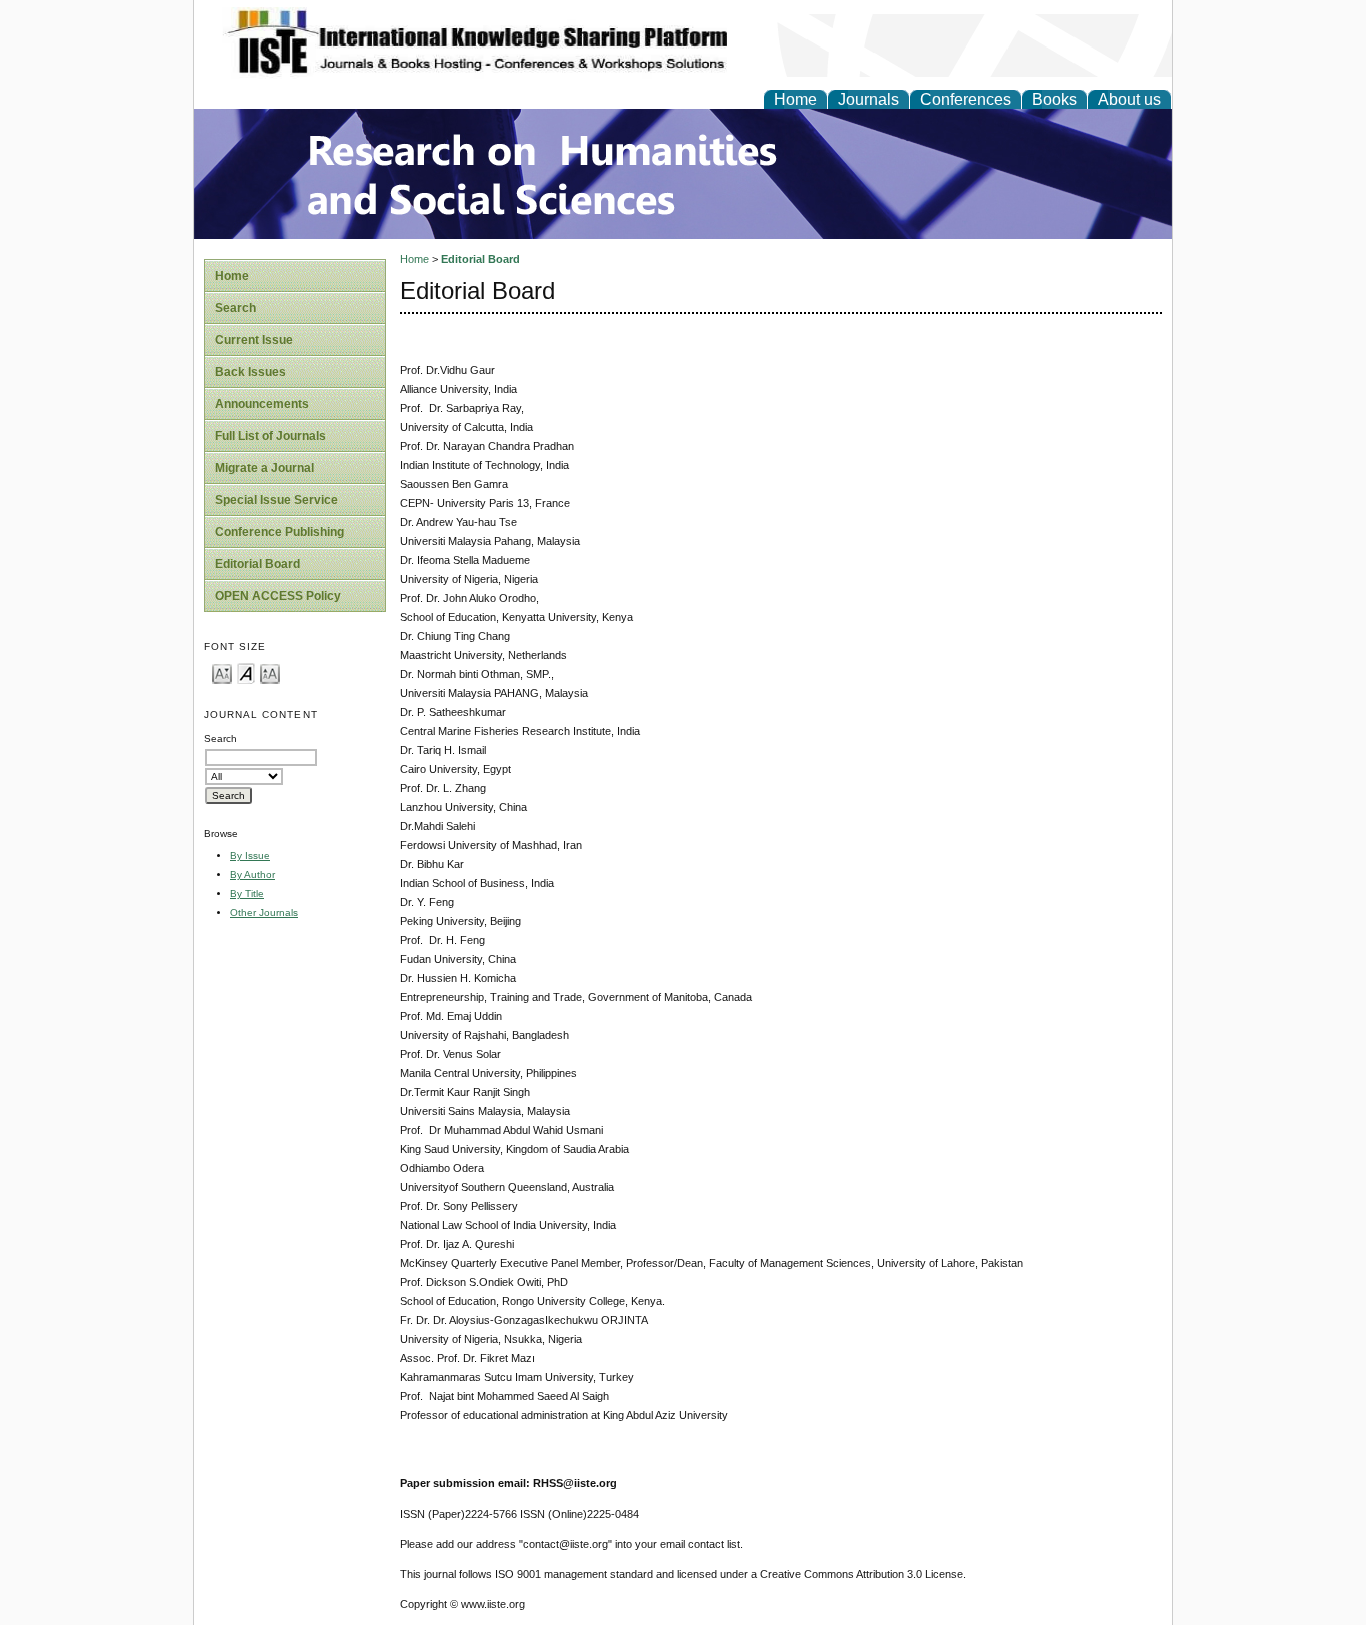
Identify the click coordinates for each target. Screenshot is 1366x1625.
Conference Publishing (279, 532)
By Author (252, 874)
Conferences (965, 99)
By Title (247, 893)
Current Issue (254, 340)
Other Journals (264, 912)
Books (1054, 99)
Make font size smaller (222, 672)
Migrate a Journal (264, 468)
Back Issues (250, 372)
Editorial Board (257, 564)
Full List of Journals (270, 436)
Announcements (262, 404)
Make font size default (246, 672)
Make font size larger (270, 672)
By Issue (250, 855)
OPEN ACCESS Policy (278, 596)
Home (795, 99)
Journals (868, 99)
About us (1129, 99)
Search (235, 308)
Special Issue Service (276, 500)
